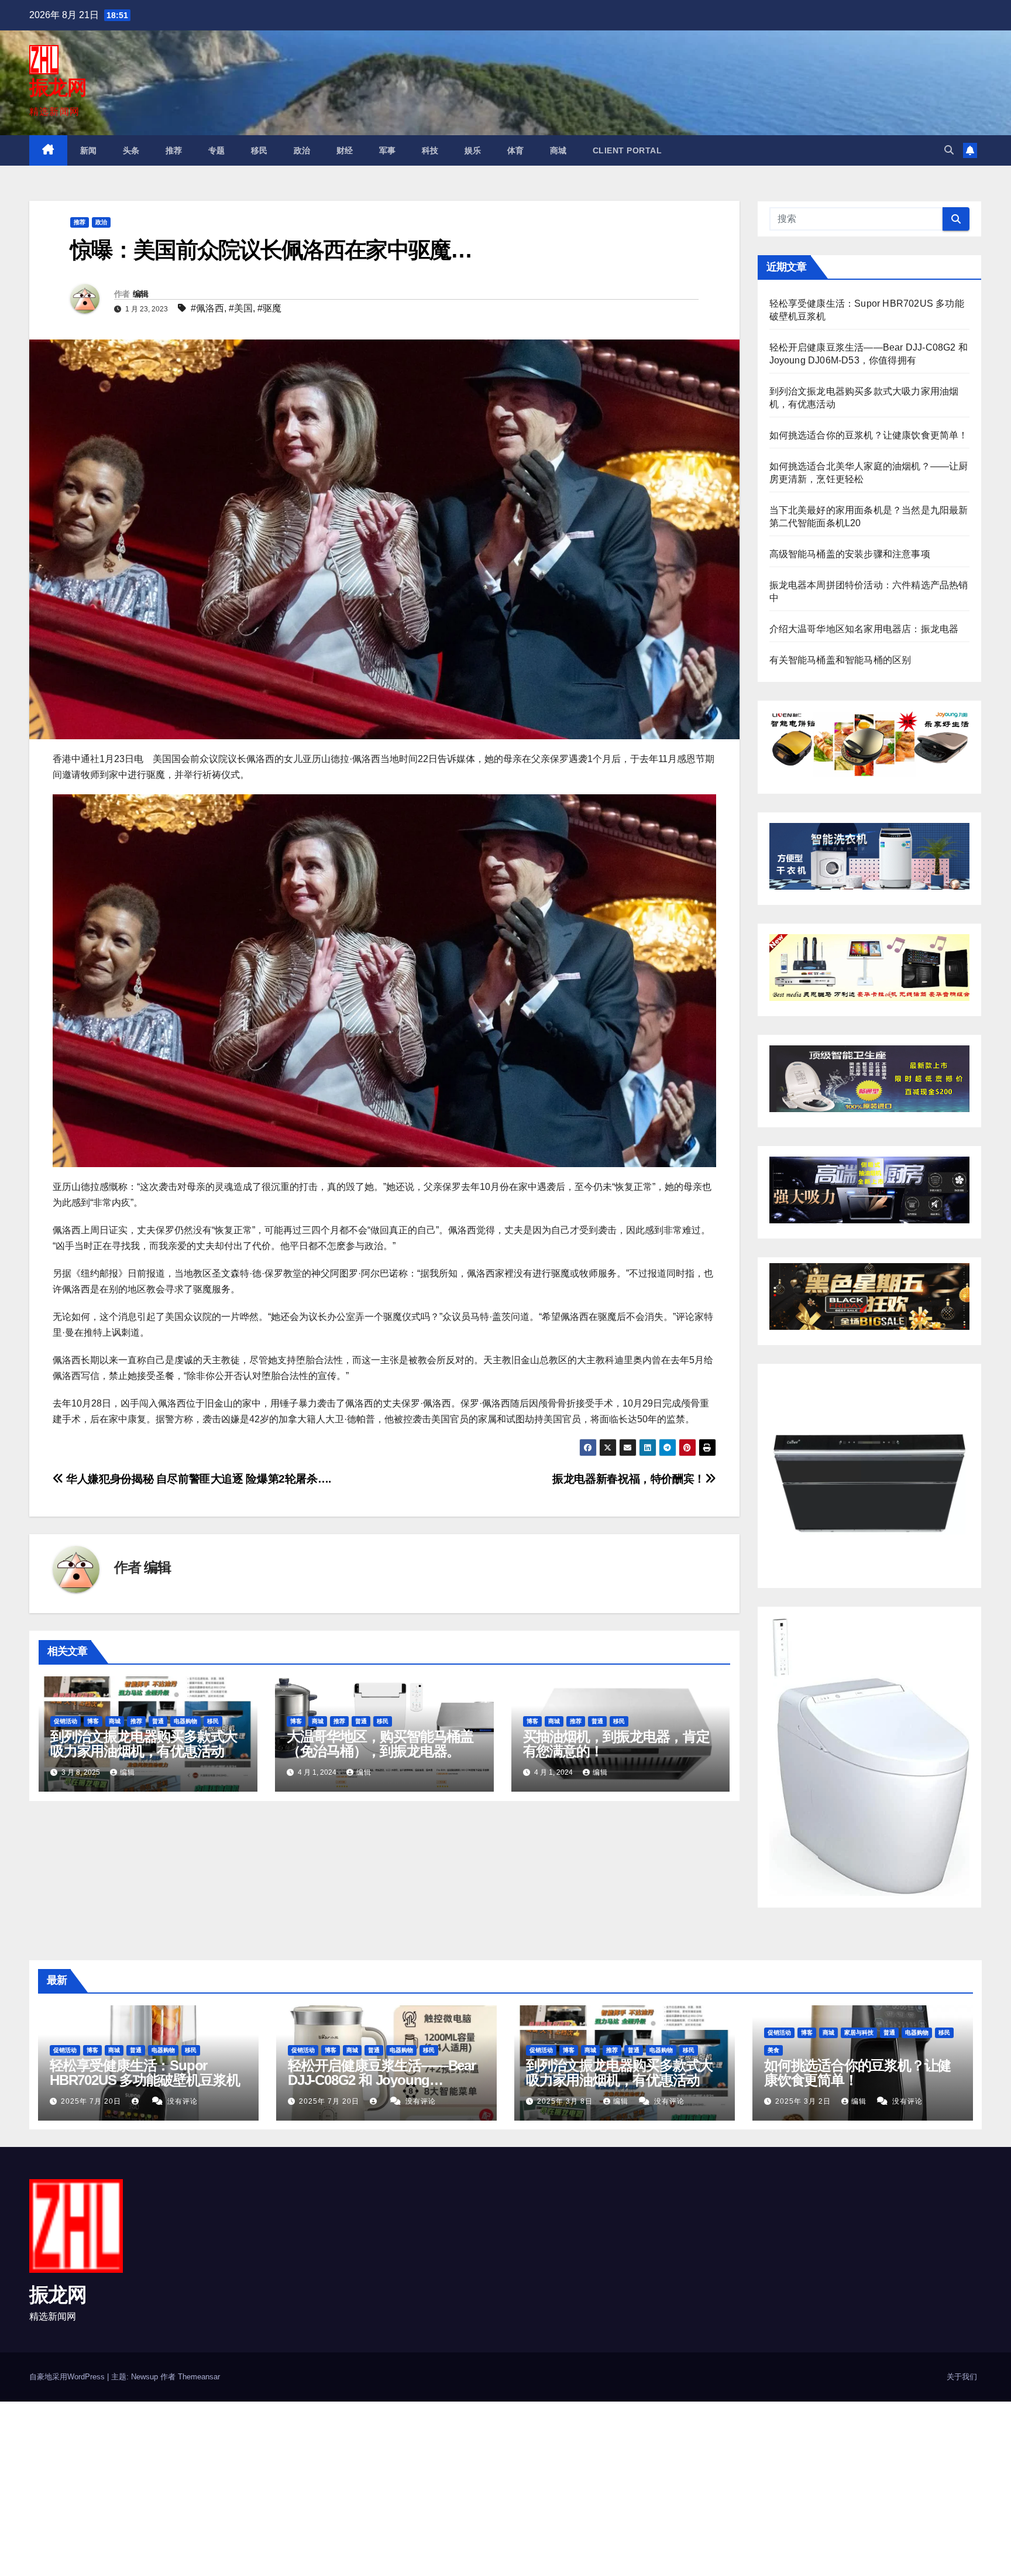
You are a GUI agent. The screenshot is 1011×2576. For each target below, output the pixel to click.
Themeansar (199, 2377)
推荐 (174, 150)
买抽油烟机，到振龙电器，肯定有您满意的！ (616, 1744)
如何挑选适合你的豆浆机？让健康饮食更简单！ (869, 435)
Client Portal (627, 150)
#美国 (241, 308)
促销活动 (66, 1721)
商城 (558, 150)
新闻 (89, 150)
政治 (302, 150)
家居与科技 (859, 2033)
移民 (259, 150)
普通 (158, 1721)
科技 (430, 150)
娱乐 (473, 150)
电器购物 (185, 1721)
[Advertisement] (351, 2488)
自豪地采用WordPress (68, 2377)
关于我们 (962, 2377)
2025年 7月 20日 (92, 2101)
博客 (93, 1721)
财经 (345, 150)
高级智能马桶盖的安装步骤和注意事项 (850, 554)
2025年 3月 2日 (804, 2101)
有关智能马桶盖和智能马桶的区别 (840, 660)
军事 (388, 150)
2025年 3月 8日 (566, 2101)
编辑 (141, 294)
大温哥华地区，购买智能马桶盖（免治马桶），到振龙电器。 (380, 1744)
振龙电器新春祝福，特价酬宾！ (629, 1479)
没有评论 (183, 2101)
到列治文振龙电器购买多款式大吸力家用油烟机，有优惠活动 (144, 1744)
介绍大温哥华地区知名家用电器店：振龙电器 (864, 629)
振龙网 (58, 87)
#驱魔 (269, 308)
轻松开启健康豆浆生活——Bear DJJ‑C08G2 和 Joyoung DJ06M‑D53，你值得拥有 (382, 2080)
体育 (516, 150)
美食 (773, 2050)
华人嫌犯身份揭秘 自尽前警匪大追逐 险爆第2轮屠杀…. (197, 1479)
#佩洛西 (207, 308)
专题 (217, 150)
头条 (131, 150)
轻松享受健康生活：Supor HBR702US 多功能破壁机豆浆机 (145, 2073)
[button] (949, 150)
